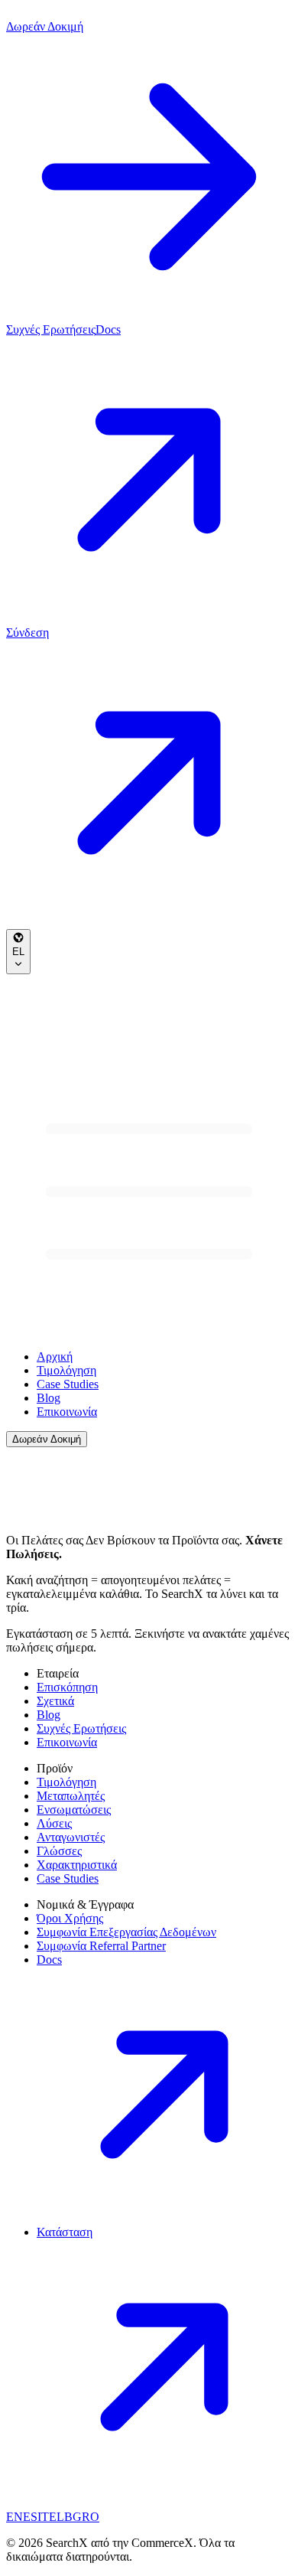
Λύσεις (54, 1823)
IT (43, 2517)
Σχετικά (55, 1701)
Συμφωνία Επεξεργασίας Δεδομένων (126, 1932)
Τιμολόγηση (66, 1370)
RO (91, 2517)
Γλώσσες (59, 1851)
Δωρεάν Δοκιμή (47, 1439)
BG (73, 2517)
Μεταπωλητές (71, 1796)
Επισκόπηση (67, 1687)
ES (30, 2517)
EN (15, 2517)
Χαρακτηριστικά (77, 1865)
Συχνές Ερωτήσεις (51, 329)
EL (18, 952)
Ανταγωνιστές (71, 1837)
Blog (49, 1398)
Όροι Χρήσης (70, 1918)
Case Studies (68, 1384)
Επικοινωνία (67, 1412)
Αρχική (55, 1356)
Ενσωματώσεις (74, 1810)
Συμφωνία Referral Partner (101, 1946)
